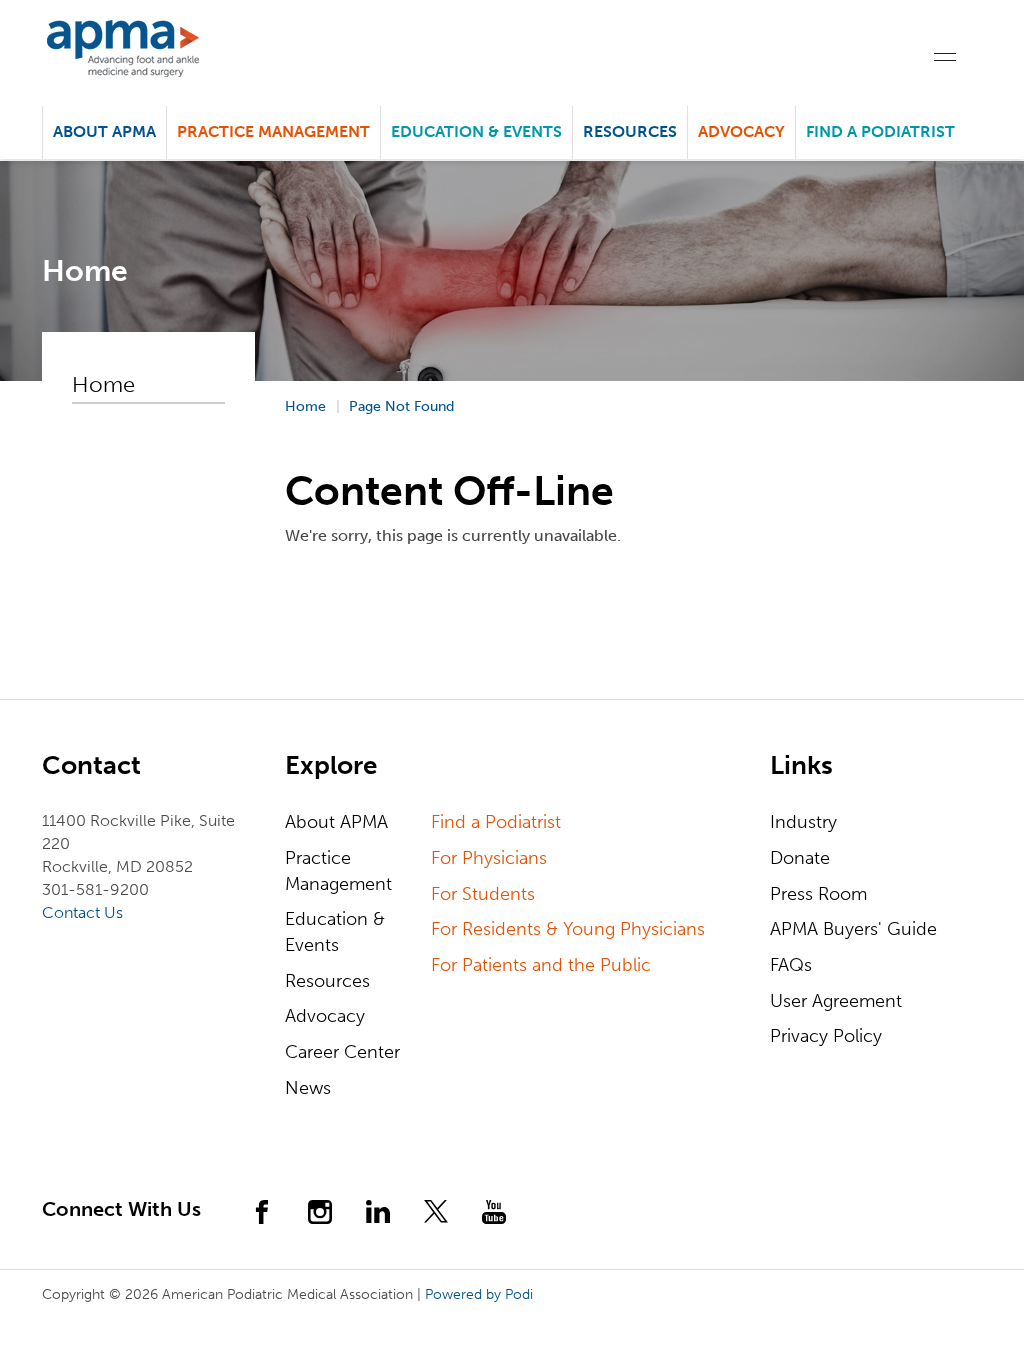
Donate (800, 858)
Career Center (342, 1052)
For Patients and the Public (541, 965)
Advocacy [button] (741, 131)
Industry (803, 822)
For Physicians (489, 858)
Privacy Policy (826, 1036)
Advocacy (325, 1016)
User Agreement (836, 1001)
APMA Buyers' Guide (853, 929)
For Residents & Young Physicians (568, 929)
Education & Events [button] (476, 131)
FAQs (791, 965)
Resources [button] (630, 131)
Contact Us (82, 912)
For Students (483, 894)
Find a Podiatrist (880, 131)
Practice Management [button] (273, 131)
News (308, 1088)
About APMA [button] (104, 131)
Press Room (818, 894)
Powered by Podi (479, 1294)
